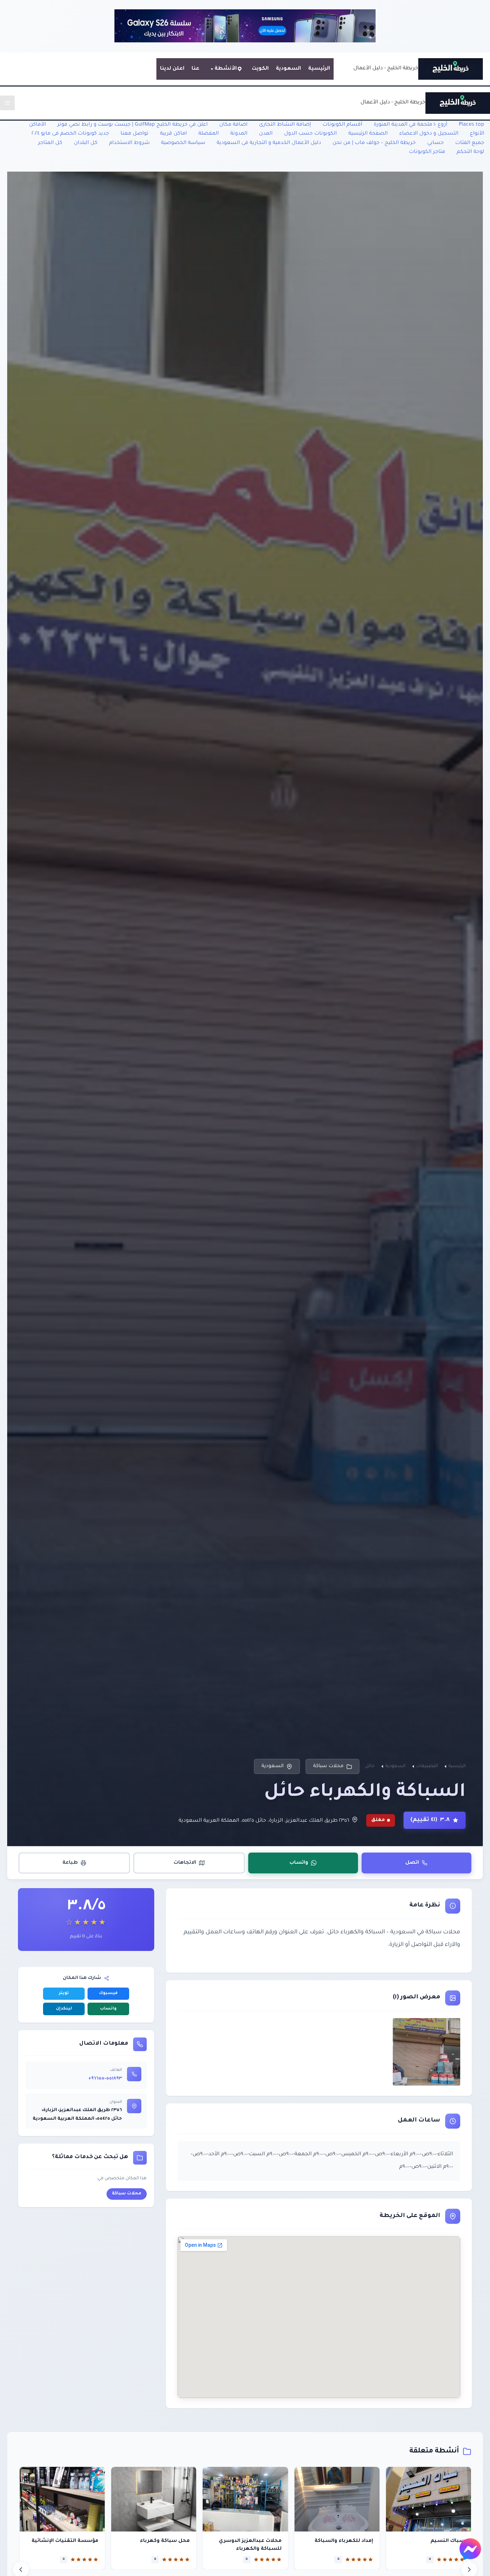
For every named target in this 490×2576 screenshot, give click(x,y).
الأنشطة (226, 69)
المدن (266, 134)
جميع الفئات (470, 143)
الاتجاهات (185, 1863)
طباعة (70, 1863)
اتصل (412, 1863)
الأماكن (37, 125)
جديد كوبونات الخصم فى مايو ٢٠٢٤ (70, 134)
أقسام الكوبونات (342, 125)
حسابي (435, 143)
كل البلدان (86, 143)
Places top (472, 125)
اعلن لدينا (172, 69)
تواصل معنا (135, 134)
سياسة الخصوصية (183, 143)
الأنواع (477, 134)
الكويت (260, 69)
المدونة (239, 134)
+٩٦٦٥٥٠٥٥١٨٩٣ (105, 2079)
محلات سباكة (328, 1766)
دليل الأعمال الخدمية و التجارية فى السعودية (269, 143)
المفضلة (209, 134)
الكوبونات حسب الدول (310, 134)
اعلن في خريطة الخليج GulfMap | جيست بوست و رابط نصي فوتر (133, 125)
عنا (195, 69)
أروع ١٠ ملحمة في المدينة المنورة (411, 125)
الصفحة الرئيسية (368, 134)
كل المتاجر (50, 143)
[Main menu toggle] (7, 103)
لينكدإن (64, 2009)
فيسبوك (108, 1993)
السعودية (288, 69)
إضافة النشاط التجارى (285, 125)
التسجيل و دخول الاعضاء (429, 134)
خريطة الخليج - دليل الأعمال (386, 69)
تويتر (64, 1993)
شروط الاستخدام (129, 143)
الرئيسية (319, 69)
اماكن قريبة (173, 134)
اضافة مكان (233, 125)
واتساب (299, 1863)
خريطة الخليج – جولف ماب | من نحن (374, 143)
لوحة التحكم (470, 152)
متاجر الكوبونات (427, 152)
